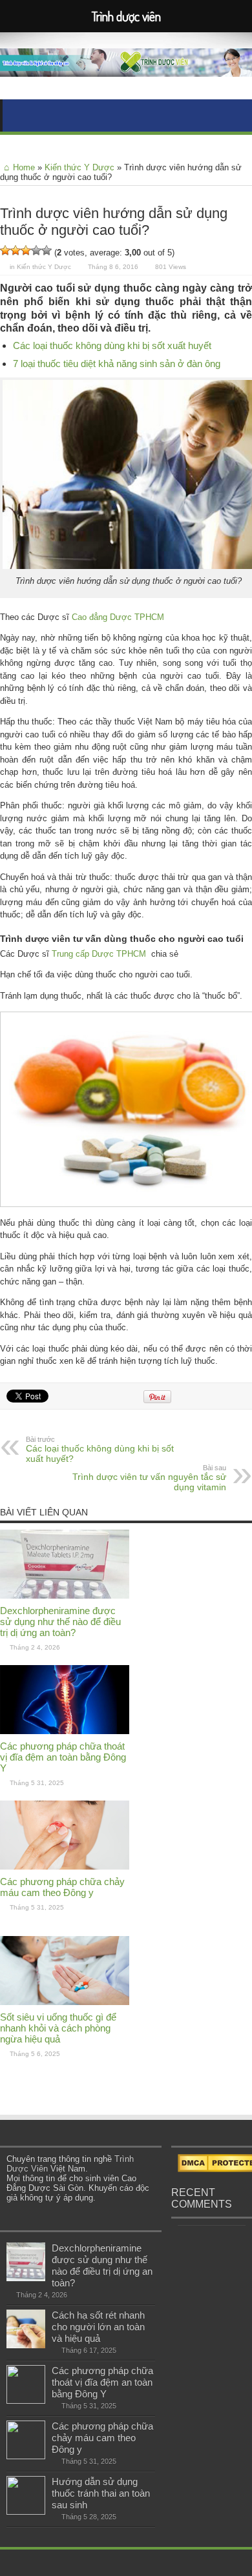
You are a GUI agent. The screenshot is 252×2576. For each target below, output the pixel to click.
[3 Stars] (26, 250)
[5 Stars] (47, 250)
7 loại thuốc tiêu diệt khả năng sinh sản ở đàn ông (117, 364)
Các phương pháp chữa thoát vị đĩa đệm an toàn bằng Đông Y (63, 1757)
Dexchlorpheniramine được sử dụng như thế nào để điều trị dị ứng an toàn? (60, 1622)
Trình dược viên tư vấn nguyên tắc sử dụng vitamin (149, 1478)
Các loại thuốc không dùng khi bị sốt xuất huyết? (100, 1450)
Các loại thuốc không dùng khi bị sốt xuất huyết (112, 345)
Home (24, 167)
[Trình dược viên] (126, 67)
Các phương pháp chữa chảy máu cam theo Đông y (62, 1887)
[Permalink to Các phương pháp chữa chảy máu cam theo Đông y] (65, 1867)
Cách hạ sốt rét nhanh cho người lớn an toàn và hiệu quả (98, 2327)
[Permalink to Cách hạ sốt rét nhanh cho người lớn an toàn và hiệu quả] (26, 2345)
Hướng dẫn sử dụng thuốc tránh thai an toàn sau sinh (101, 2493)
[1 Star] (5, 250)
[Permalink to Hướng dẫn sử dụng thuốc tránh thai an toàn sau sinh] (26, 2512)
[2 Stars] (16, 250)
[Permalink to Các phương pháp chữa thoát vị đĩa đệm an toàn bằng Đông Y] (65, 1731)
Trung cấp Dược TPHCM (99, 954)
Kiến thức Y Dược (79, 167)
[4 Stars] (36, 250)
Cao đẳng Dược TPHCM (118, 617)
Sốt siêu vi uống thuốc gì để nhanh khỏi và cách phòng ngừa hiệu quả (58, 2028)
